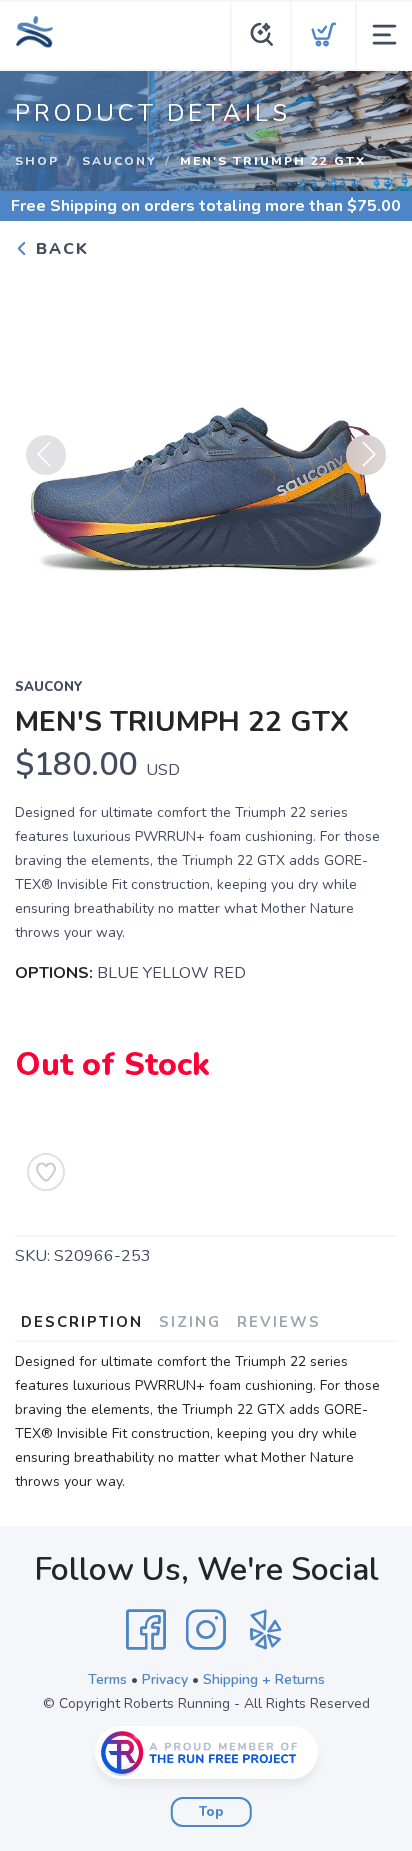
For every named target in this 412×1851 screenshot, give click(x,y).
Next (366, 455)
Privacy (165, 1679)
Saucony (119, 161)
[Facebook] (146, 1630)
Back (59, 249)
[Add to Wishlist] (46, 1172)
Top (211, 1812)
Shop (37, 161)
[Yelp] (266, 1630)
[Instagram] (206, 1630)
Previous (46, 455)
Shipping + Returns (264, 1679)
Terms (107, 1679)
